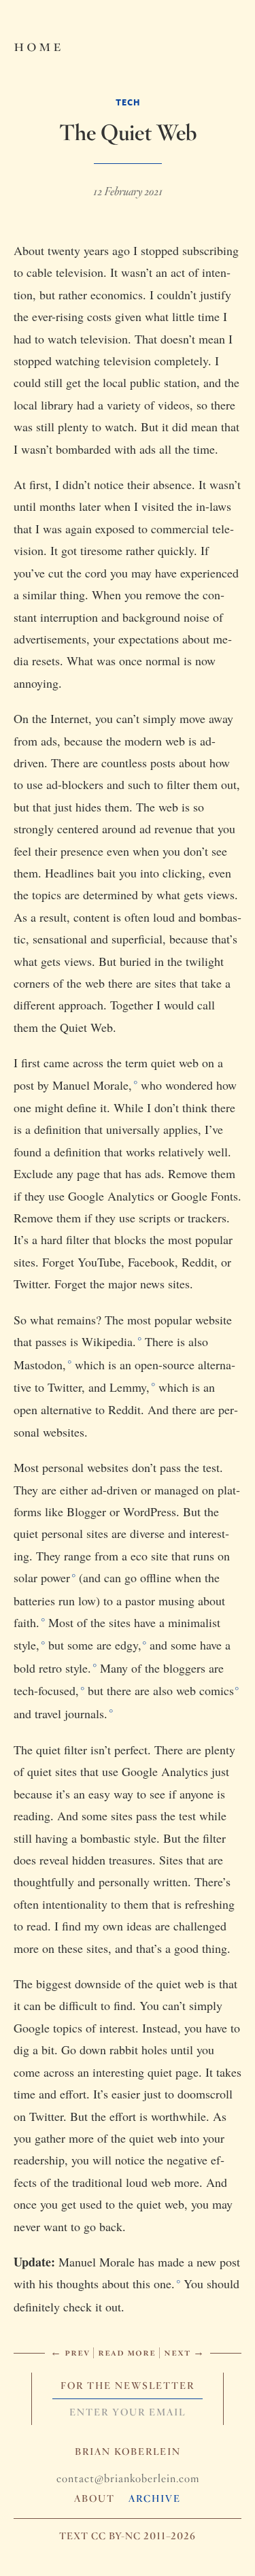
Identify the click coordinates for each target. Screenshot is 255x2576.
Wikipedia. (109, 1341)
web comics (205, 1690)
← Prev (70, 2352)
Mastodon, (40, 1365)
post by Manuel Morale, (73, 1085)
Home (38, 45)
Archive (155, 2498)
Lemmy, (130, 1387)
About (95, 2498)
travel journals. (71, 1713)
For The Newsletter (128, 2386)
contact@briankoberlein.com (128, 2478)
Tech (128, 102)
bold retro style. (52, 1668)
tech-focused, (46, 1690)
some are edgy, (104, 1645)
